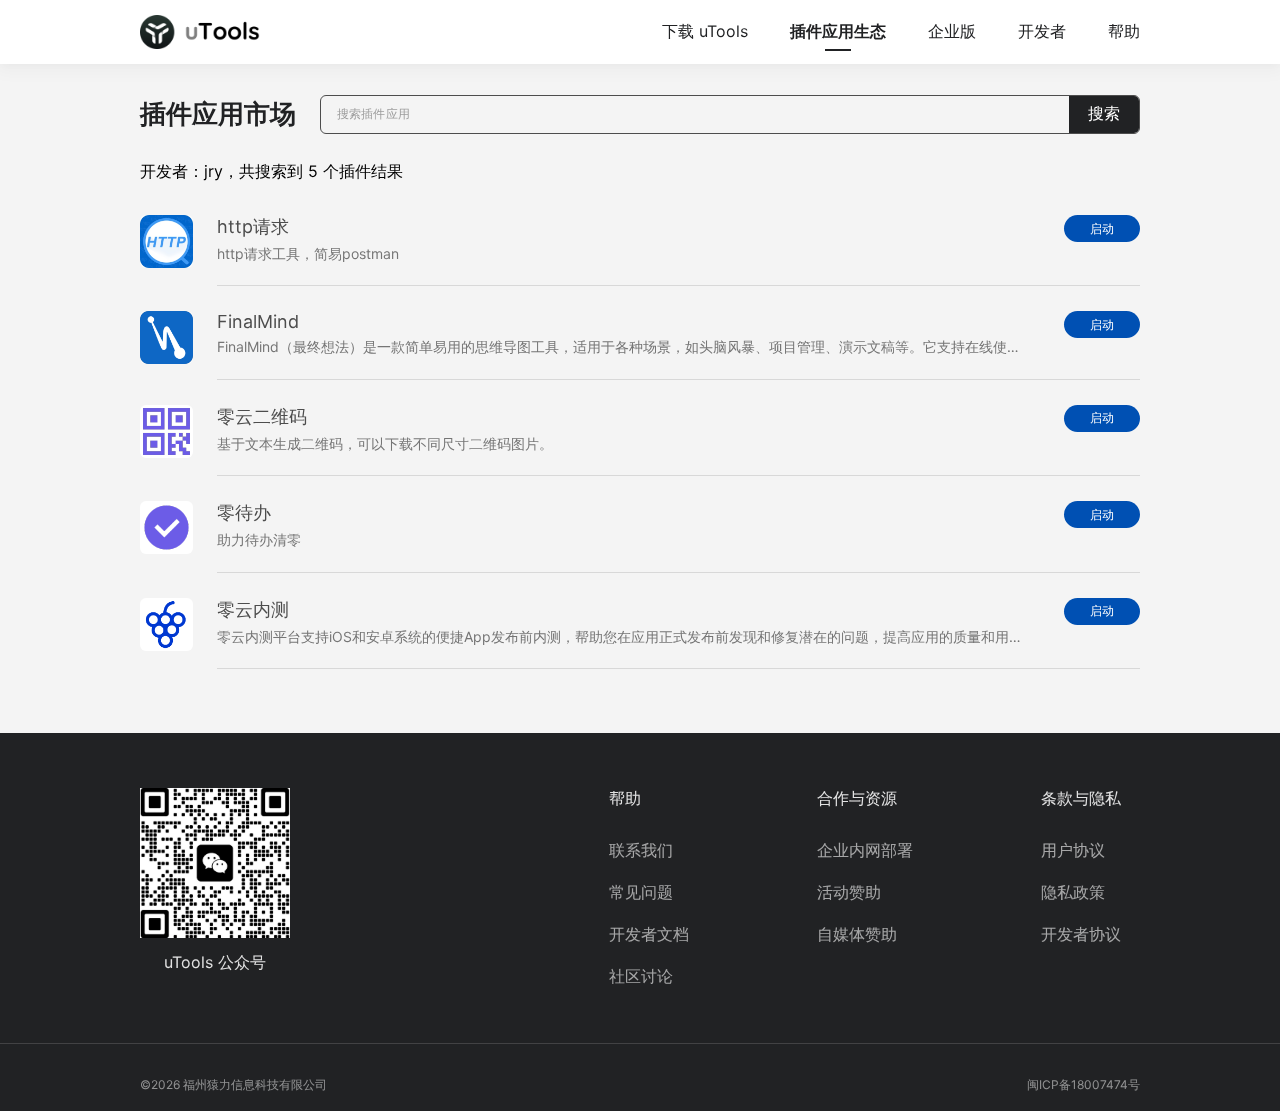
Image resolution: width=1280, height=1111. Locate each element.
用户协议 (1073, 850)
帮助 (1124, 31)
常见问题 (641, 892)
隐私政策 (1073, 892)
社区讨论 (641, 976)
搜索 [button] (1104, 113)
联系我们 (641, 850)
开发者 (1042, 31)
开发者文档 (649, 934)
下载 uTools (705, 31)
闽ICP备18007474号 (1083, 1084)
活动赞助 (849, 892)
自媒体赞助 (857, 934)
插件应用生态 (838, 31)
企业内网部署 (865, 850)
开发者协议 (1081, 934)
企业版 (952, 31)
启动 (1102, 229)
